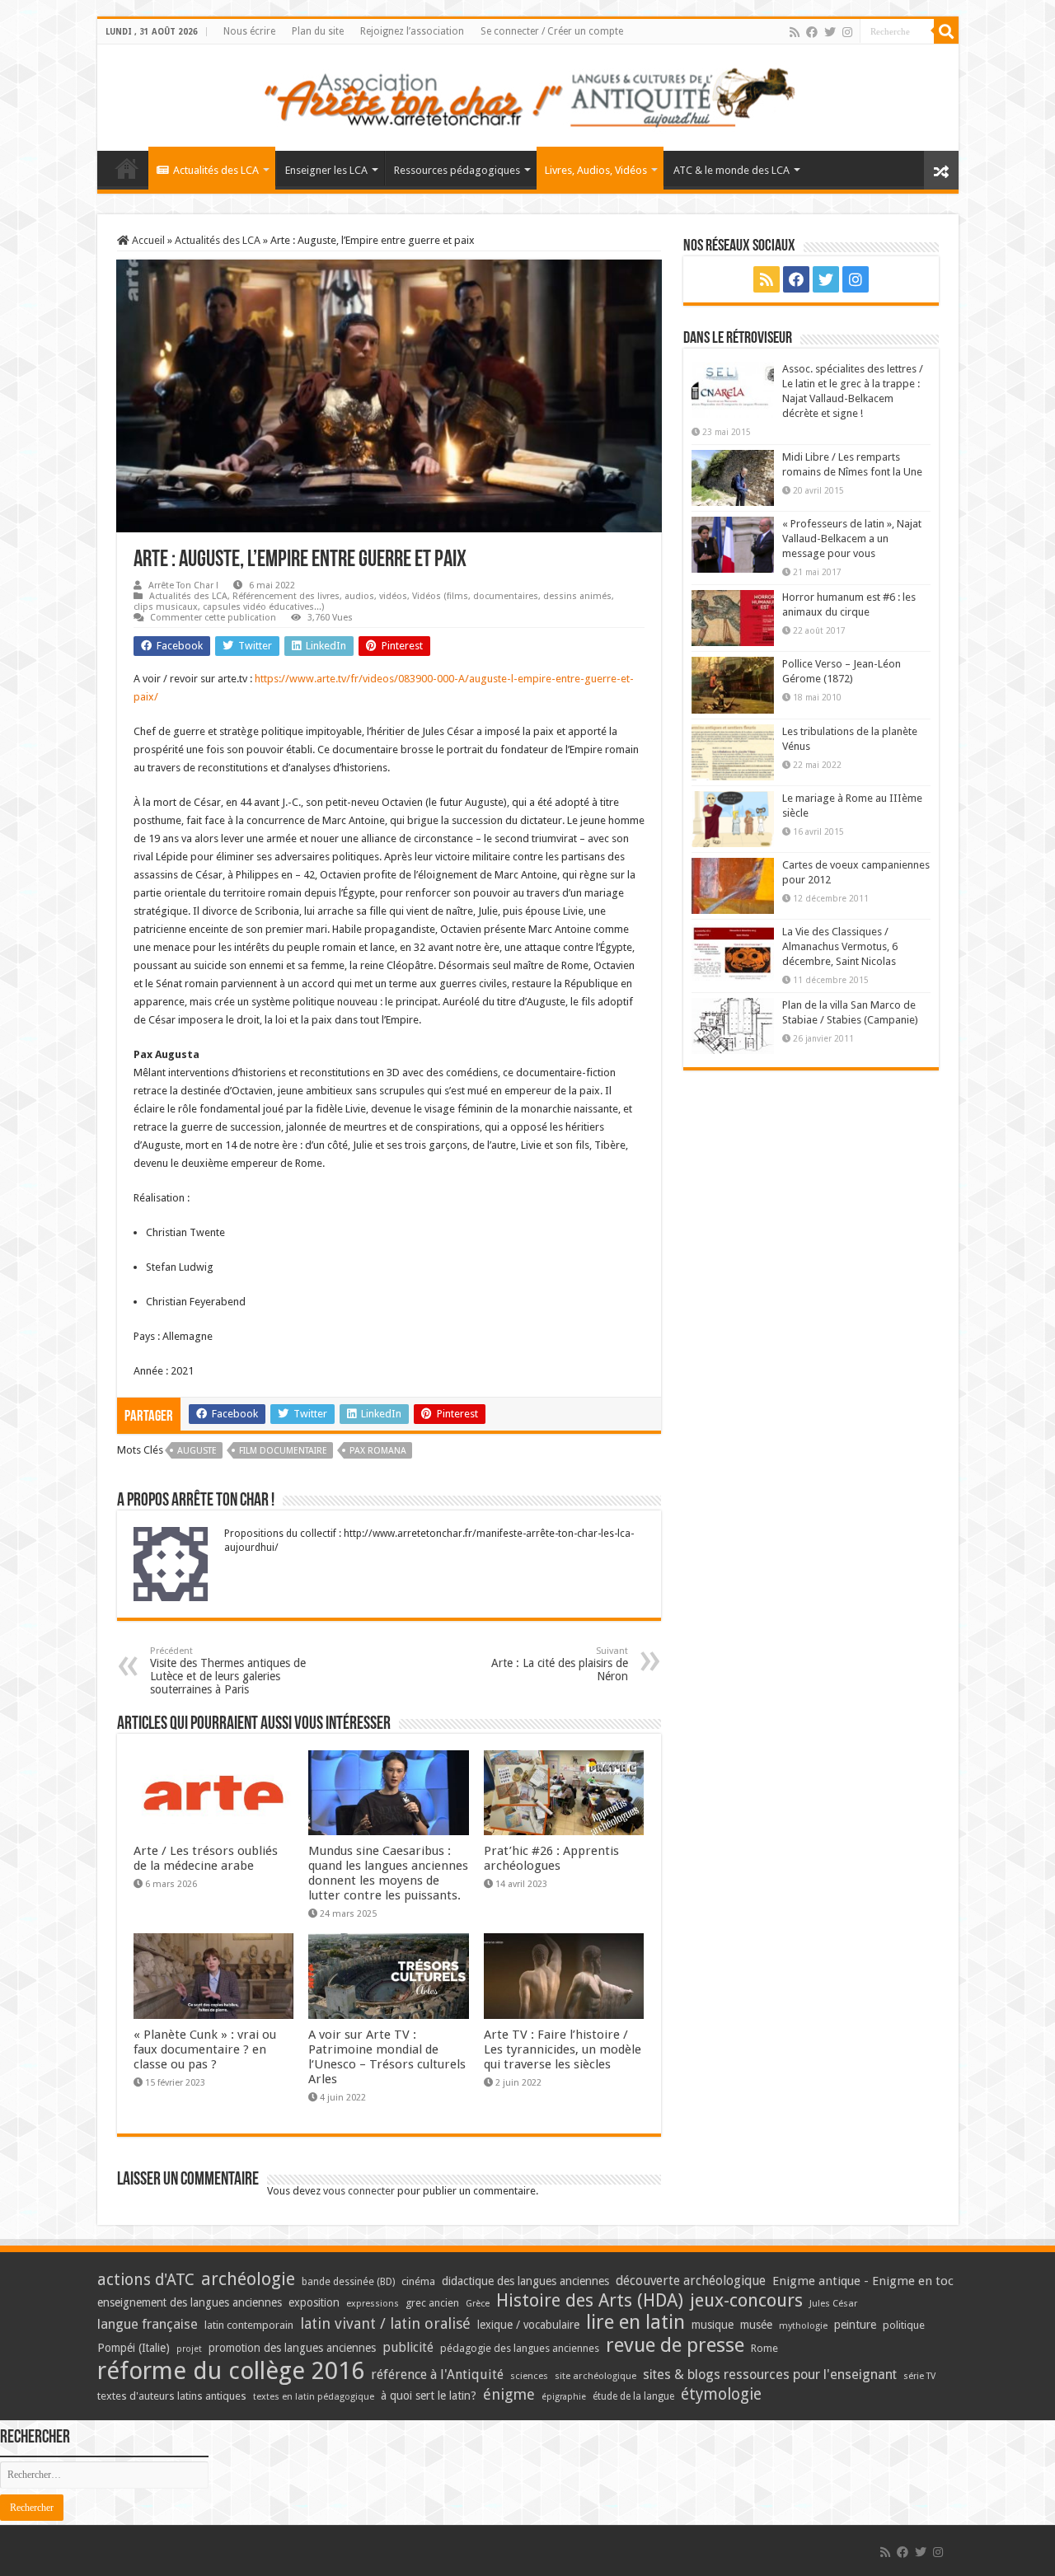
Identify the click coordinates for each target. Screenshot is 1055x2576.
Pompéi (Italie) (134, 2348)
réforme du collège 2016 (231, 2371)
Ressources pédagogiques (457, 170)
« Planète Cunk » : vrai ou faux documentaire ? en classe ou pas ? (205, 2049)
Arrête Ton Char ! (183, 585)
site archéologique (595, 2376)
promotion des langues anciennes (292, 2348)
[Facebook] (812, 32)
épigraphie (564, 2397)
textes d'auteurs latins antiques (172, 2396)
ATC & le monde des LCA (731, 170)
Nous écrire (249, 31)
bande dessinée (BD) (348, 2282)
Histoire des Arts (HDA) (590, 2300)
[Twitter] (830, 32)
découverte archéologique (691, 2281)
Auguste (197, 1451)
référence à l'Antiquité (437, 2375)
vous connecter (359, 2191)
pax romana (378, 1451)
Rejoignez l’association (412, 31)
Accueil (147, 240)
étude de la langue (633, 2396)
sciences (529, 2376)
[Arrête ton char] (528, 95)
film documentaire (283, 1451)
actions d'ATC (146, 2280)
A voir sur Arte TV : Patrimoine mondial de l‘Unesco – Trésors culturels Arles (387, 2057)
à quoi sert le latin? (429, 2396)
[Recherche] (946, 31)
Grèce (478, 2304)
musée (756, 2325)
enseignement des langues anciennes (190, 2302)
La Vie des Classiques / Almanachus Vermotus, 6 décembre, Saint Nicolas (840, 946)
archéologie (248, 2279)
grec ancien (432, 2303)
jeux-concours (746, 2300)
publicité (408, 2347)
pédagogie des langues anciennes (520, 2348)
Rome (764, 2348)
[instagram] (847, 32)
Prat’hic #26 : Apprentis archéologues (551, 1858)
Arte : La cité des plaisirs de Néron (560, 1664)
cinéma (418, 2281)
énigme (509, 2394)
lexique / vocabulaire (528, 2325)
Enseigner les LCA (326, 170)
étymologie (721, 2394)
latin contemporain (249, 2325)
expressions (373, 2304)
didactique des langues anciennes (525, 2281)
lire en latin (635, 2322)
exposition (314, 2302)
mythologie (803, 2326)
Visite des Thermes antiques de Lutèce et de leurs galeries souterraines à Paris (228, 1671)
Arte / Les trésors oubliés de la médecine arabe (206, 1858)
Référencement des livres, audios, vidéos (320, 596)
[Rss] (795, 32)
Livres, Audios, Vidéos (596, 170)
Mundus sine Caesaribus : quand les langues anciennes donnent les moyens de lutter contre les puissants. (388, 1873)
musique (713, 2325)
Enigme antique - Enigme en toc (863, 2281)
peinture (855, 2325)
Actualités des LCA (216, 170)
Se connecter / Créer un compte (552, 31)
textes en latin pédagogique (314, 2397)
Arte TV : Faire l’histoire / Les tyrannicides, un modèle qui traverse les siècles (563, 2049)
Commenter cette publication (213, 618)
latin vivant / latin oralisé (385, 2323)
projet (189, 2349)
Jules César (834, 2303)
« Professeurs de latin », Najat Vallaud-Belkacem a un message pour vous (852, 539)
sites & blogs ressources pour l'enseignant (770, 2375)
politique (904, 2325)
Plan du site (318, 31)
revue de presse (675, 2345)
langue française (148, 2324)
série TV (919, 2376)
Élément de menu (127, 168)
